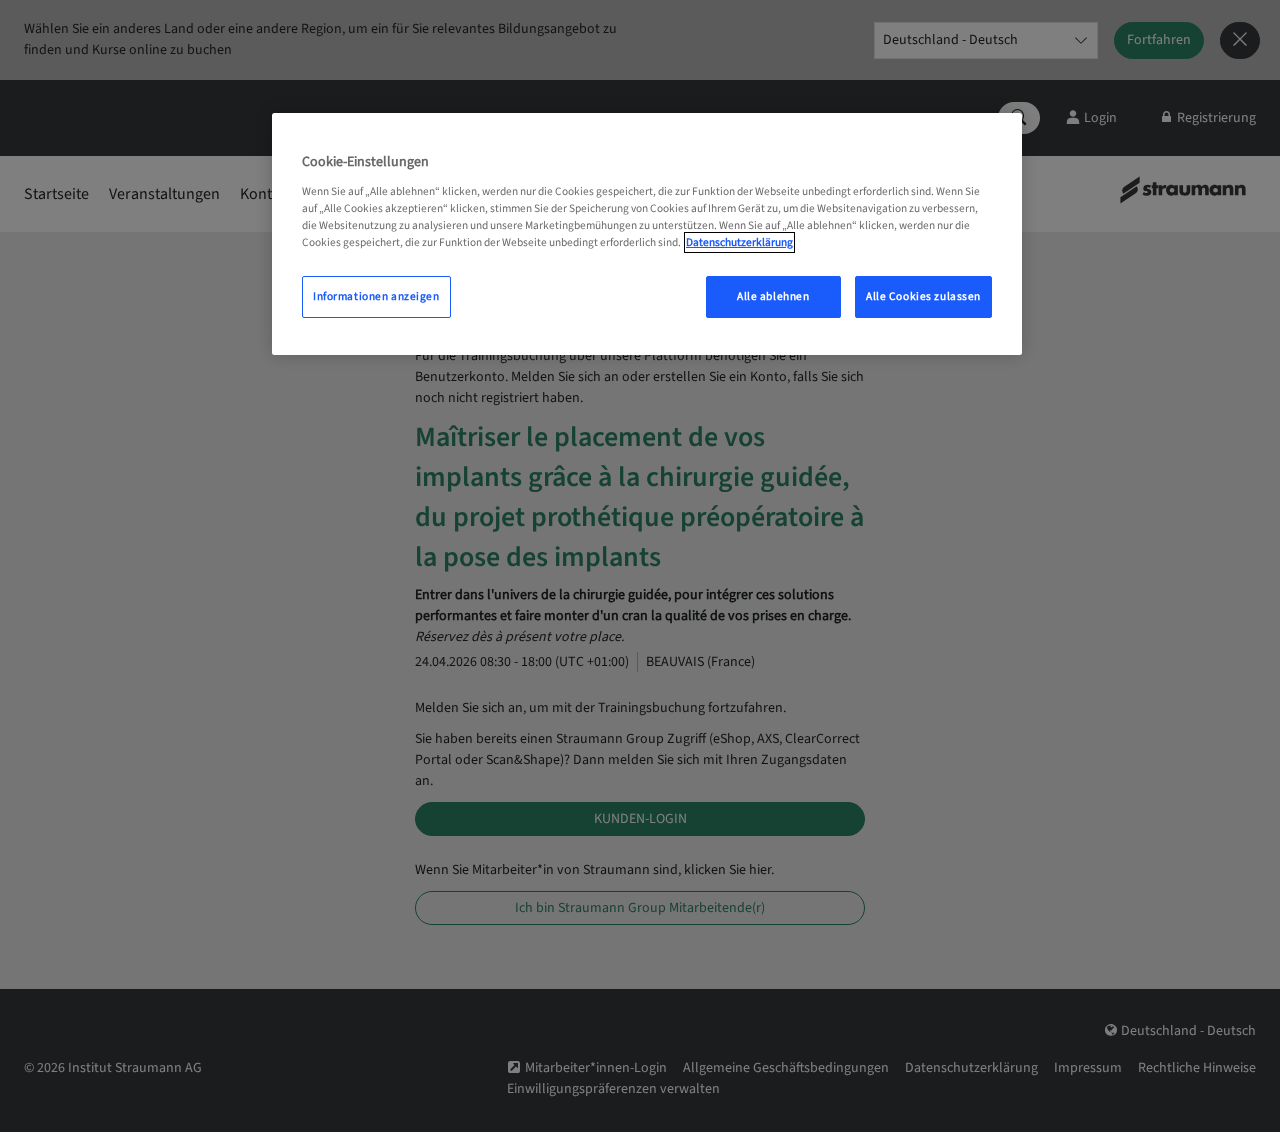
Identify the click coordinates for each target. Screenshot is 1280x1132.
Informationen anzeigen (376, 296)
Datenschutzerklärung (739, 242)
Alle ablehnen (773, 296)
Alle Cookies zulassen (923, 296)
